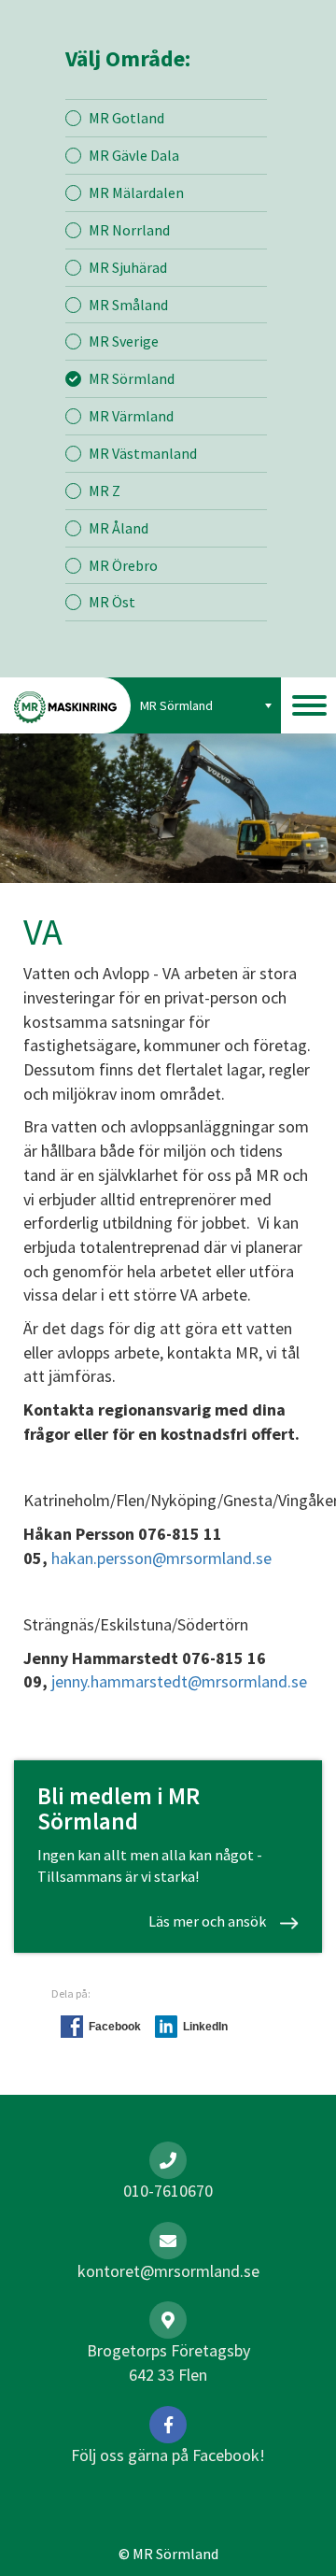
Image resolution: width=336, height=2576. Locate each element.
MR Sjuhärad (128, 267)
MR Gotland (126, 118)
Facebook (115, 2027)
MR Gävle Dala (134, 155)
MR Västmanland (143, 453)
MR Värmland (131, 416)
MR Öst (112, 602)
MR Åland (119, 528)
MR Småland (128, 305)
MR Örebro (123, 565)
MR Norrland (129, 230)
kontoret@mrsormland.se (168, 2271)
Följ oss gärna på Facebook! (168, 2455)
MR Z (105, 491)
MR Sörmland (132, 378)
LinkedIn (205, 2027)
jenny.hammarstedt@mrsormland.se (179, 1681)
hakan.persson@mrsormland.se (161, 1558)
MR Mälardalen (136, 192)
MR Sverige (124, 341)
